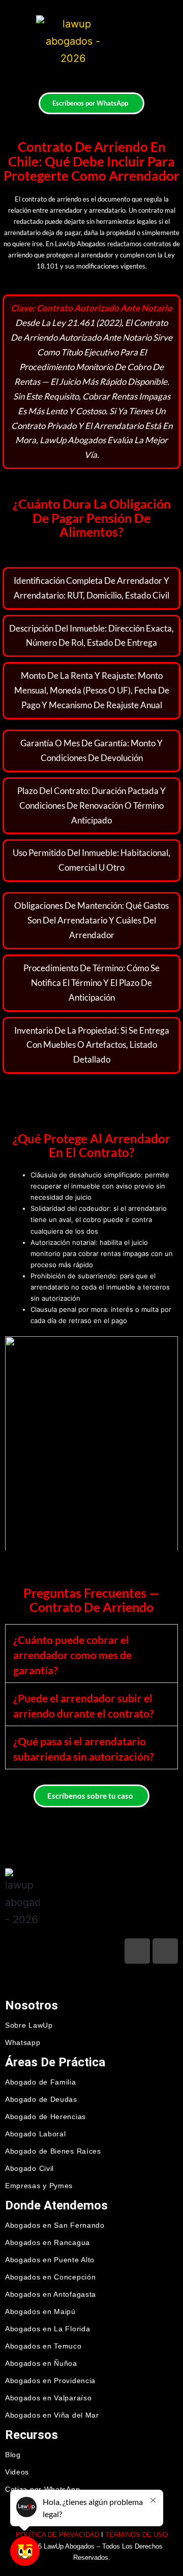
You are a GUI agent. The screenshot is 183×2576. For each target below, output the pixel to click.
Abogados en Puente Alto (50, 2260)
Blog (13, 2455)
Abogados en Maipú (40, 2311)
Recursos (32, 2435)
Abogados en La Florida (48, 2329)
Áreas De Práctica (55, 2062)
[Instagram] (165, 1951)
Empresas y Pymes (39, 2186)
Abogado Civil (29, 2168)
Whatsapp (23, 2042)
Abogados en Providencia (50, 2381)
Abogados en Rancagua (48, 2242)
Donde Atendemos (56, 2205)
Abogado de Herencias (45, 2117)
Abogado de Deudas (41, 2099)
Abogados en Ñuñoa (41, 2363)
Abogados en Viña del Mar (52, 2415)
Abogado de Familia (41, 2082)
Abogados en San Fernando (55, 2225)
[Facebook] (137, 1951)
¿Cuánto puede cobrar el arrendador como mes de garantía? (72, 1655)
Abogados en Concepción (50, 2277)
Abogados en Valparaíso (48, 2398)
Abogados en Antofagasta (51, 2294)
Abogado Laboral (36, 2134)
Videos (17, 2472)
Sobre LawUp (29, 2025)
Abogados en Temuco (43, 2346)
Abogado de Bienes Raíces (53, 2151)
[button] (132, 39)
